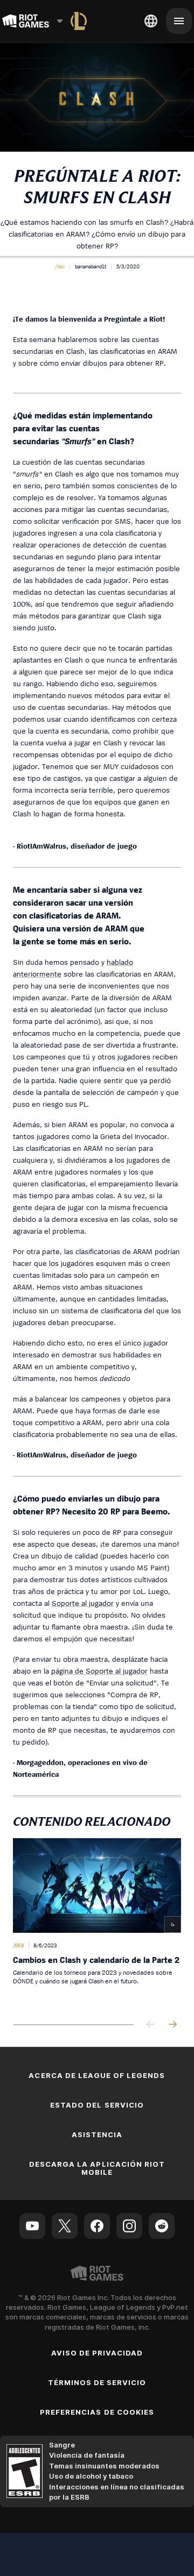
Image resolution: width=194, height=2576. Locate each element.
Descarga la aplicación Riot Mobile (97, 2168)
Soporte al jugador (83, 1603)
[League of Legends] (79, 21)
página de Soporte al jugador (99, 1671)
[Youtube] (32, 2226)
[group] (97, 1923)
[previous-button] (151, 2025)
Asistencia (97, 2134)
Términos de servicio (97, 2382)
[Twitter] (65, 2226)
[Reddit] (162, 2226)
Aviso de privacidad (97, 2353)
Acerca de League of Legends (97, 2075)
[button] (60, 266)
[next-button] (172, 2025)
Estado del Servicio (97, 2105)
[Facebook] (97, 2226)
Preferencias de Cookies (97, 2412)
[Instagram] (129, 2226)
